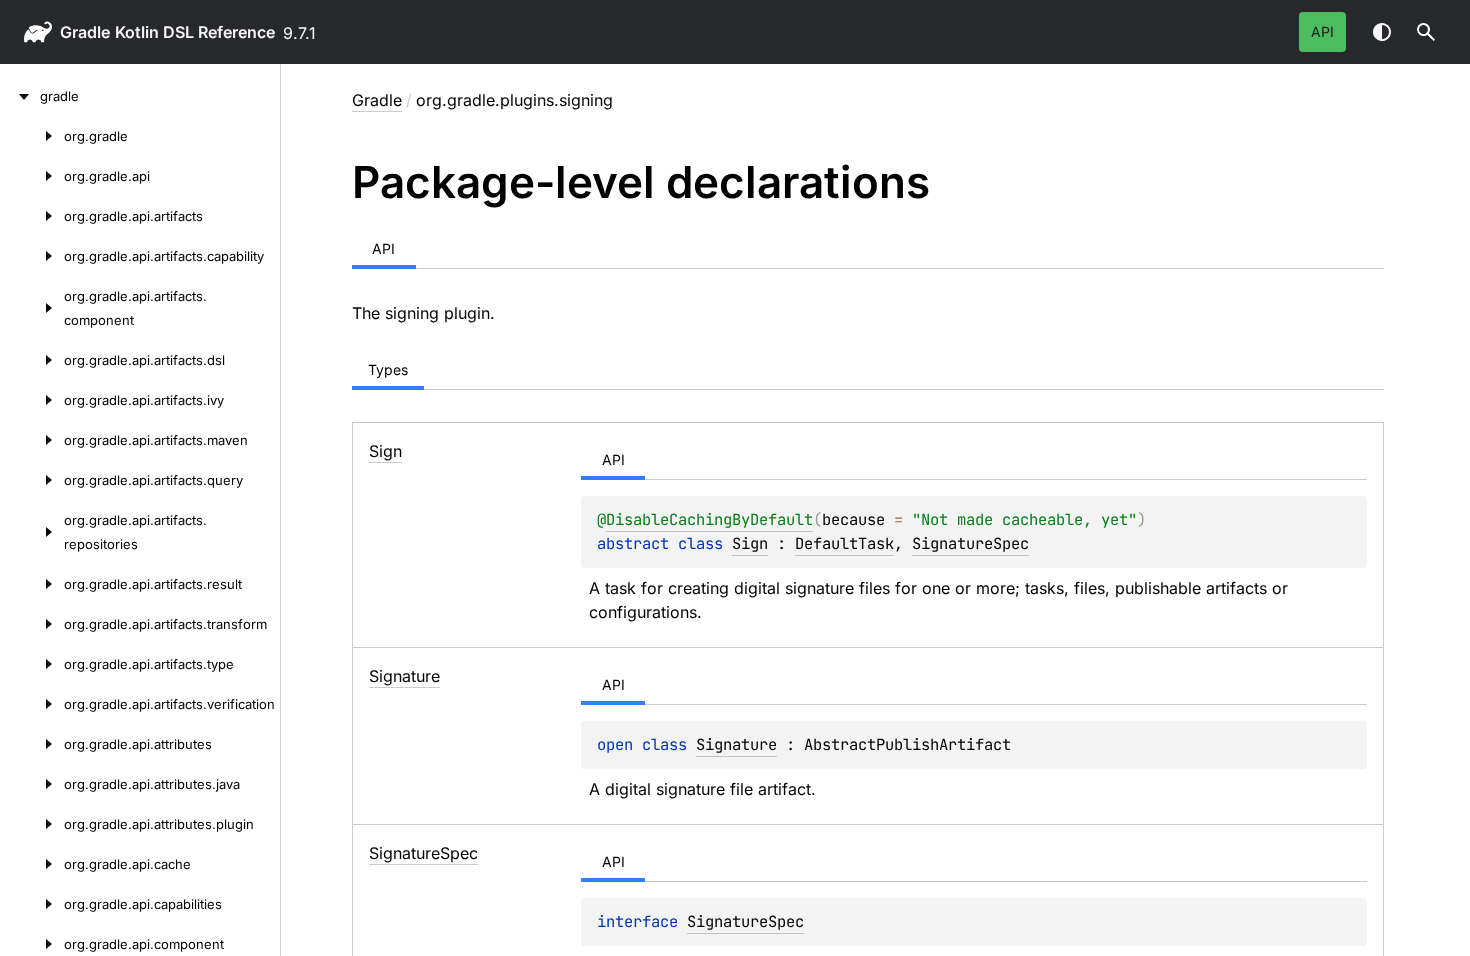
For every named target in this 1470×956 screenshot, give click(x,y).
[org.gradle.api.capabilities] (32, 904)
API (1322, 31)
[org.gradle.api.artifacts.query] (32, 480)
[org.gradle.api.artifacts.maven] (32, 440)
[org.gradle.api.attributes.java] (32, 784)
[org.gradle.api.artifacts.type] (32, 664)
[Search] (1426, 32)
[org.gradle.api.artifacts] (32, 216)
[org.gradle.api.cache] (32, 864)
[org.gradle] (32, 136)
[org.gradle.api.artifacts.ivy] (32, 400)
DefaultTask (844, 543)
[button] (1426, 32)
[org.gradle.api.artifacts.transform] (32, 624)
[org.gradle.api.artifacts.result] (32, 584)
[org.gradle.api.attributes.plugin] (32, 824)
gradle (85, 32)
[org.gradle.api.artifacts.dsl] (32, 360)
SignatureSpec (970, 543)
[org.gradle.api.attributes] (32, 744)
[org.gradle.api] (32, 176)
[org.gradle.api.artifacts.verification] (32, 704)
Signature (736, 744)
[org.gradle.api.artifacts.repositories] (32, 532)
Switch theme (1382, 32)
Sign (750, 543)
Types (388, 369)
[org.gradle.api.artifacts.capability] (32, 256)
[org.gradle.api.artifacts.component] (32, 308)
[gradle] (20, 96)
